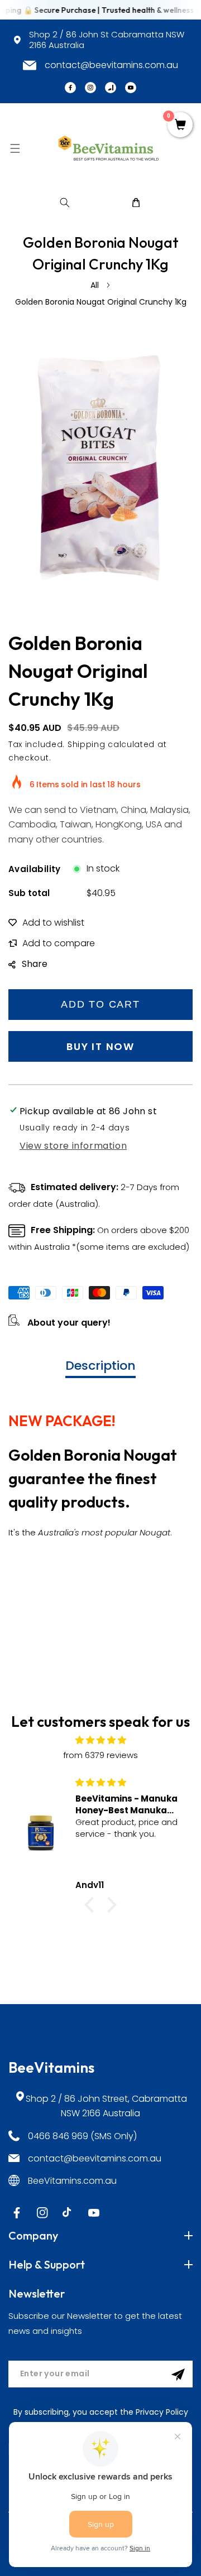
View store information (73, 1146)
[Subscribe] (178, 2375)
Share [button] (35, 964)
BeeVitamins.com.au (72, 2181)
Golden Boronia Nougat (93, 1455)
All (95, 285)
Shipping (87, 744)
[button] (15, 148)
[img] (100, 1740)
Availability (35, 869)
